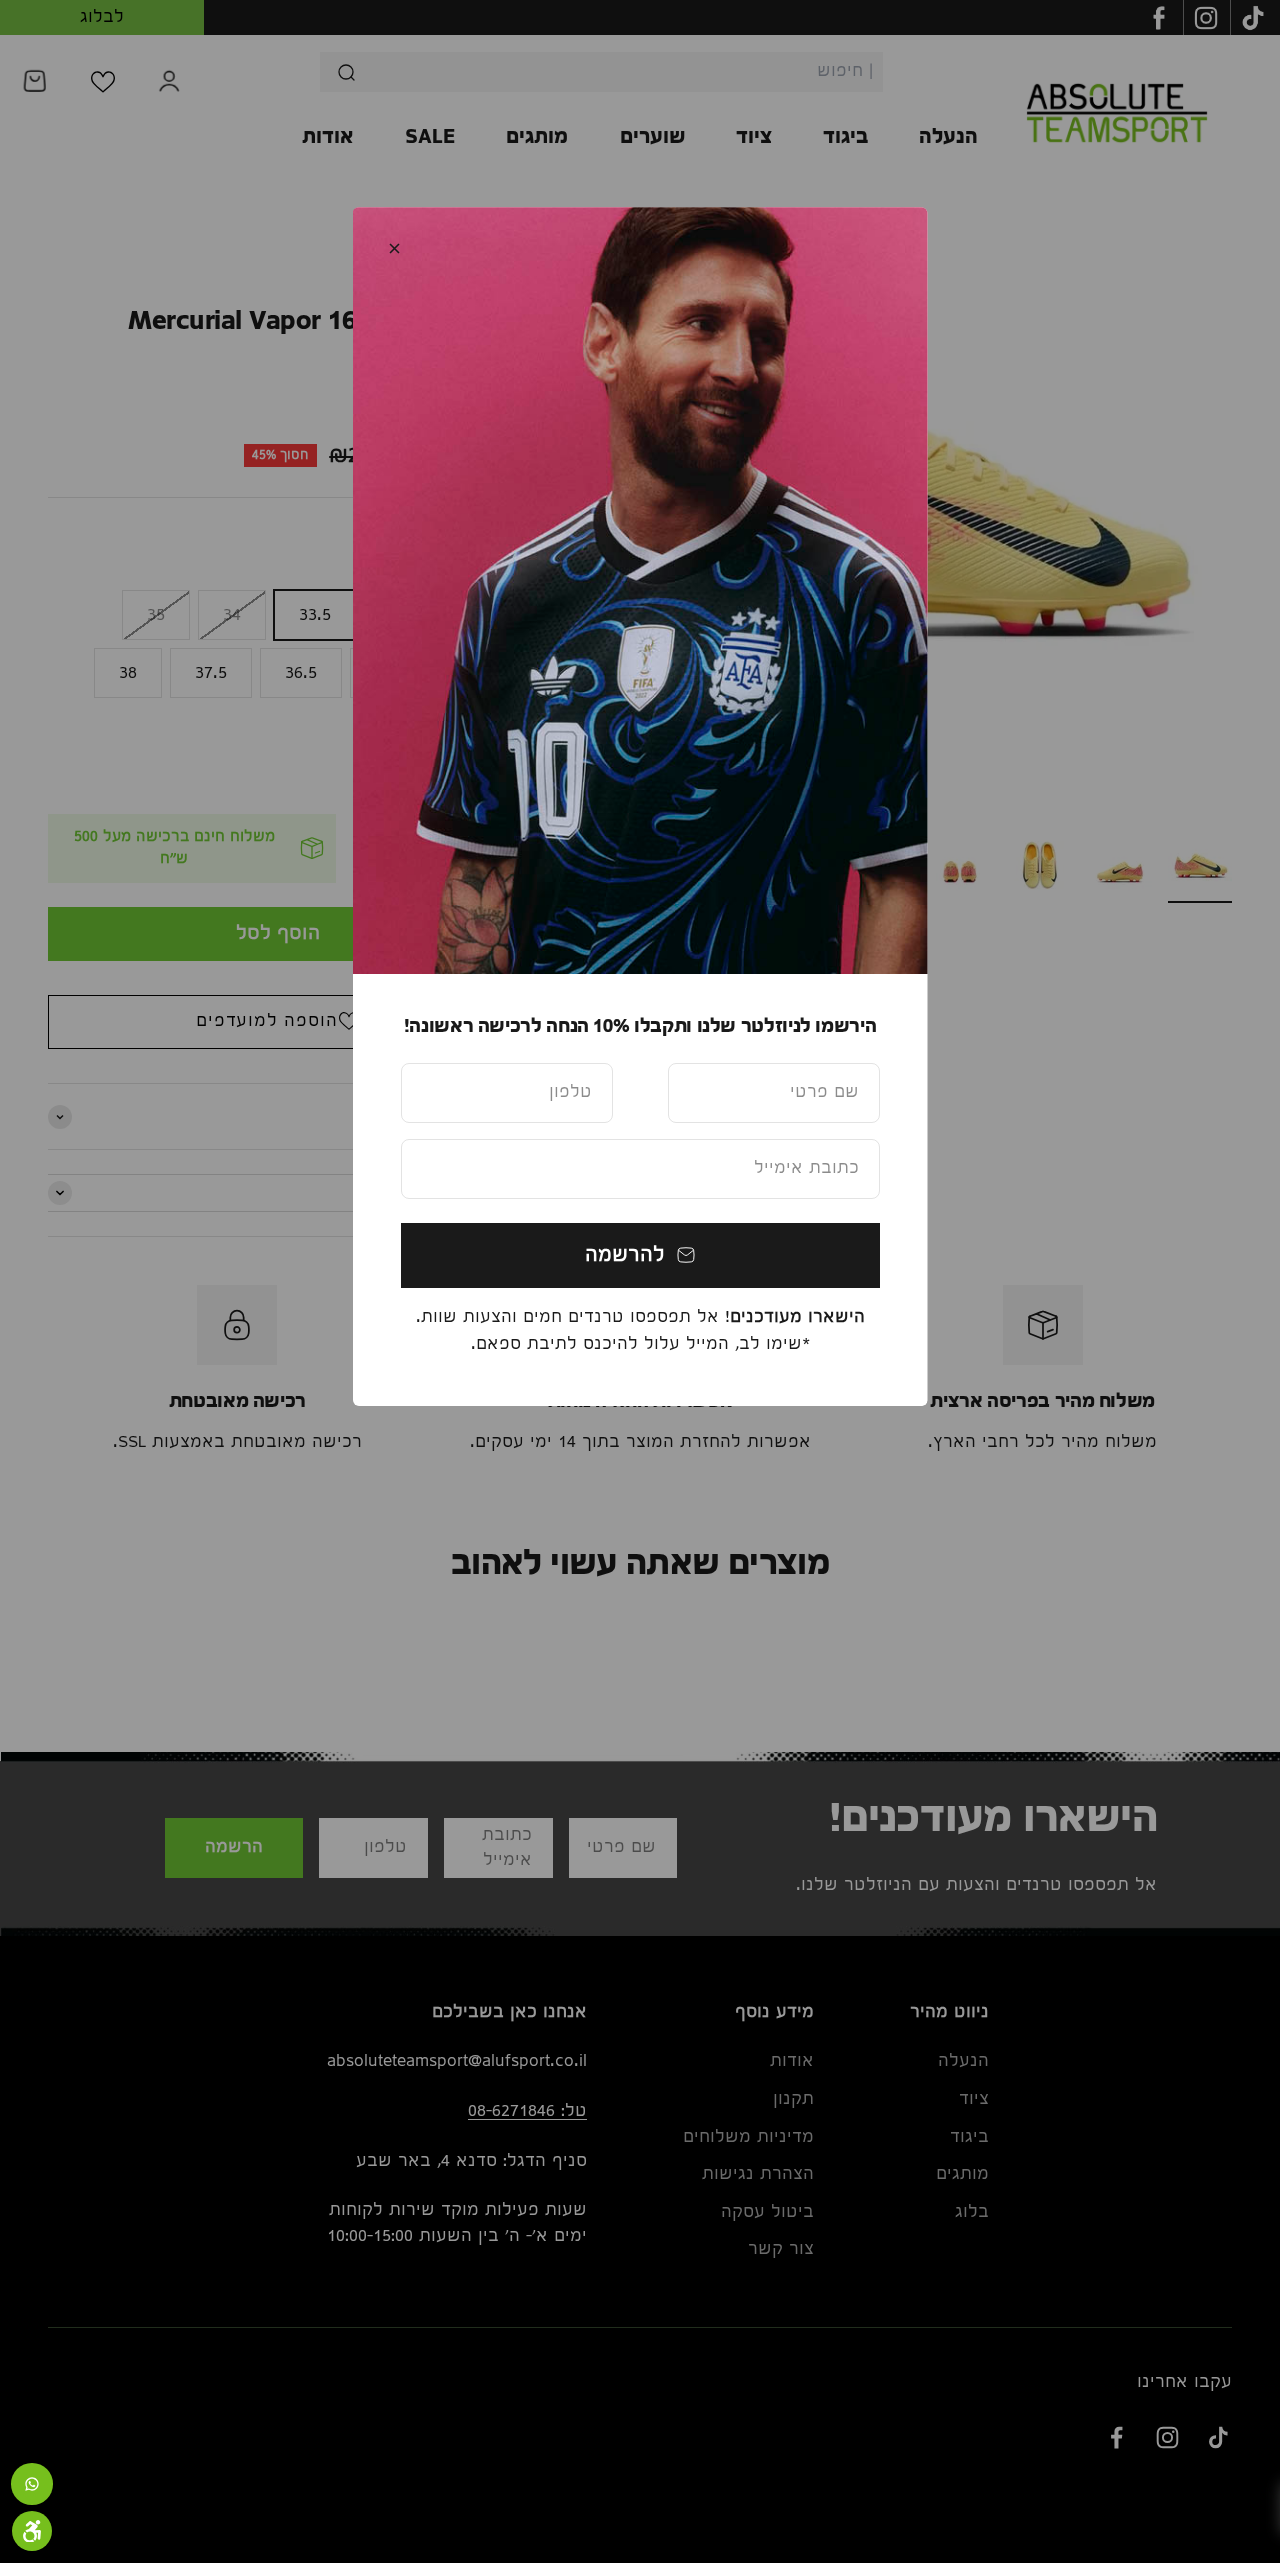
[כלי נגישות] (32, 2531)
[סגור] (394, 248)
